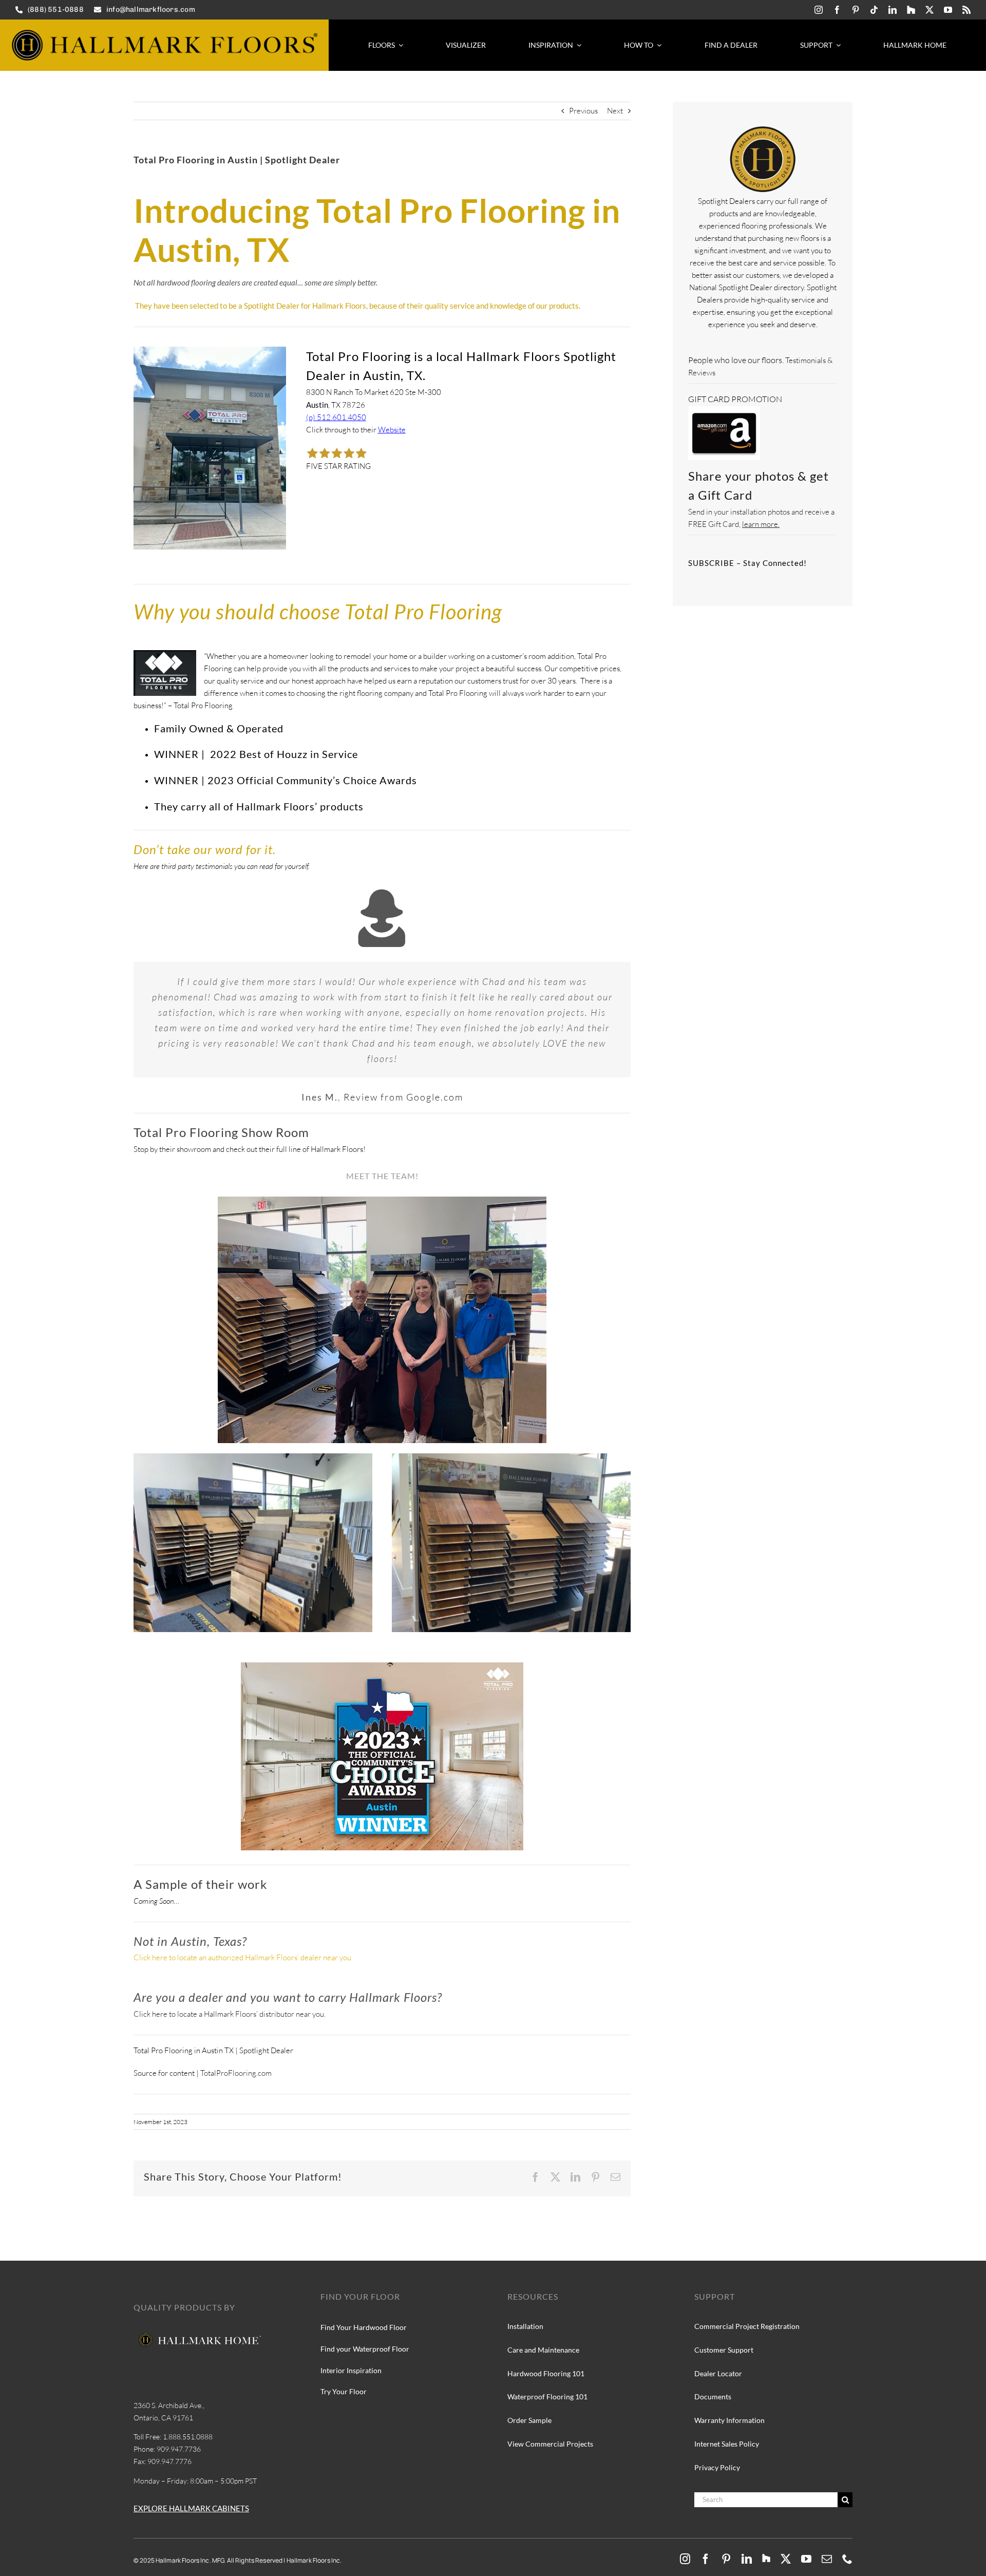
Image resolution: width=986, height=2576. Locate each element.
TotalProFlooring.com (236, 2073)
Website (392, 430)
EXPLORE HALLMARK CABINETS (191, 2508)
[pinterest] (856, 10)
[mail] (827, 2559)
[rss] (966, 10)
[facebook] (837, 10)
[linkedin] (893, 10)
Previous (583, 111)
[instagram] (819, 10)
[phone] (847, 2559)
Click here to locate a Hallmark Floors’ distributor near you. (230, 2014)
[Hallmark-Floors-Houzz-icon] (911, 10)
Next (615, 111)
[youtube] (948, 10)
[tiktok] (874, 10)
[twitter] (930, 10)
